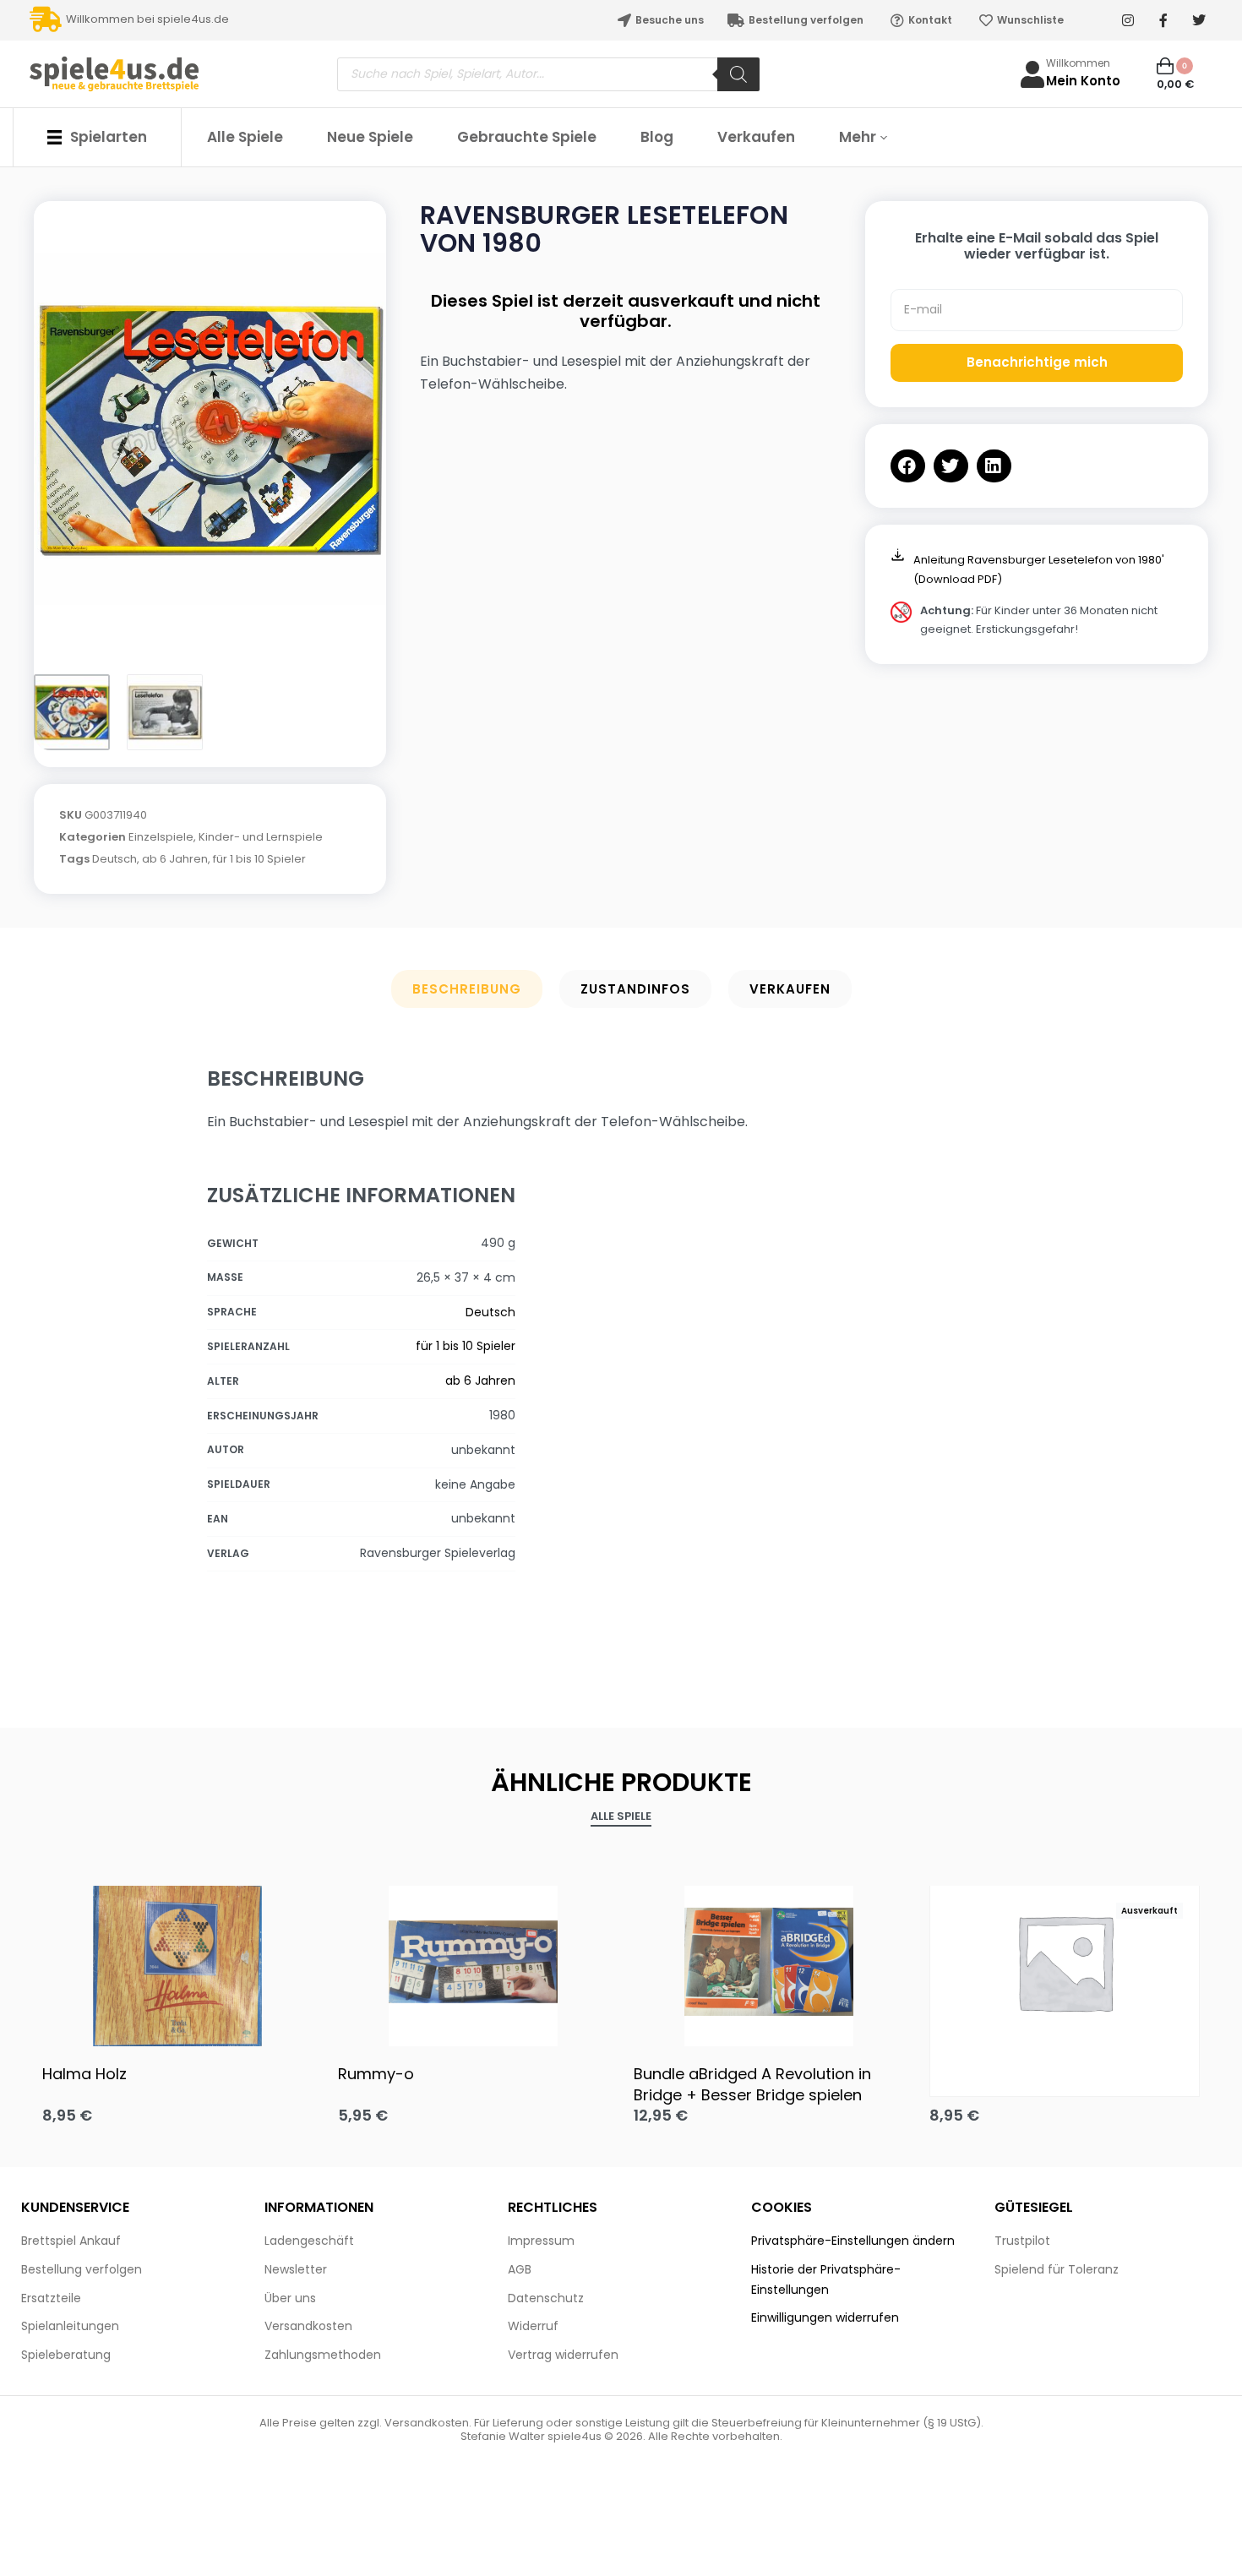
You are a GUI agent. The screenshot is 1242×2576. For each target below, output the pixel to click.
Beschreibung (467, 989)
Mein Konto (1083, 81)
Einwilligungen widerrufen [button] (825, 2317)
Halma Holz (84, 2074)
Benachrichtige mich (1037, 362)
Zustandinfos (635, 989)
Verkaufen (790, 989)
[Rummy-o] (473, 1962)
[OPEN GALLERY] (210, 429)
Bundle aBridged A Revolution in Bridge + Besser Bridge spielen (752, 2084)
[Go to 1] (72, 712)
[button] (908, 466)
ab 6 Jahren (175, 859)
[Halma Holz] (177, 1962)
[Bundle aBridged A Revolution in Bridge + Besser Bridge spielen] (769, 1962)
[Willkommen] (1032, 74)
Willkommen (1078, 63)
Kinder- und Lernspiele (261, 837)
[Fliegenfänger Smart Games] (1065, 1962)
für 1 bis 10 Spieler (259, 859)
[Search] (738, 74)
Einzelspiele (161, 837)
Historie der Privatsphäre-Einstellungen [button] (826, 2279)
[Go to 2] (165, 712)
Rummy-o (376, 2074)
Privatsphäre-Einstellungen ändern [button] (853, 2241)
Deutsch (114, 859)
